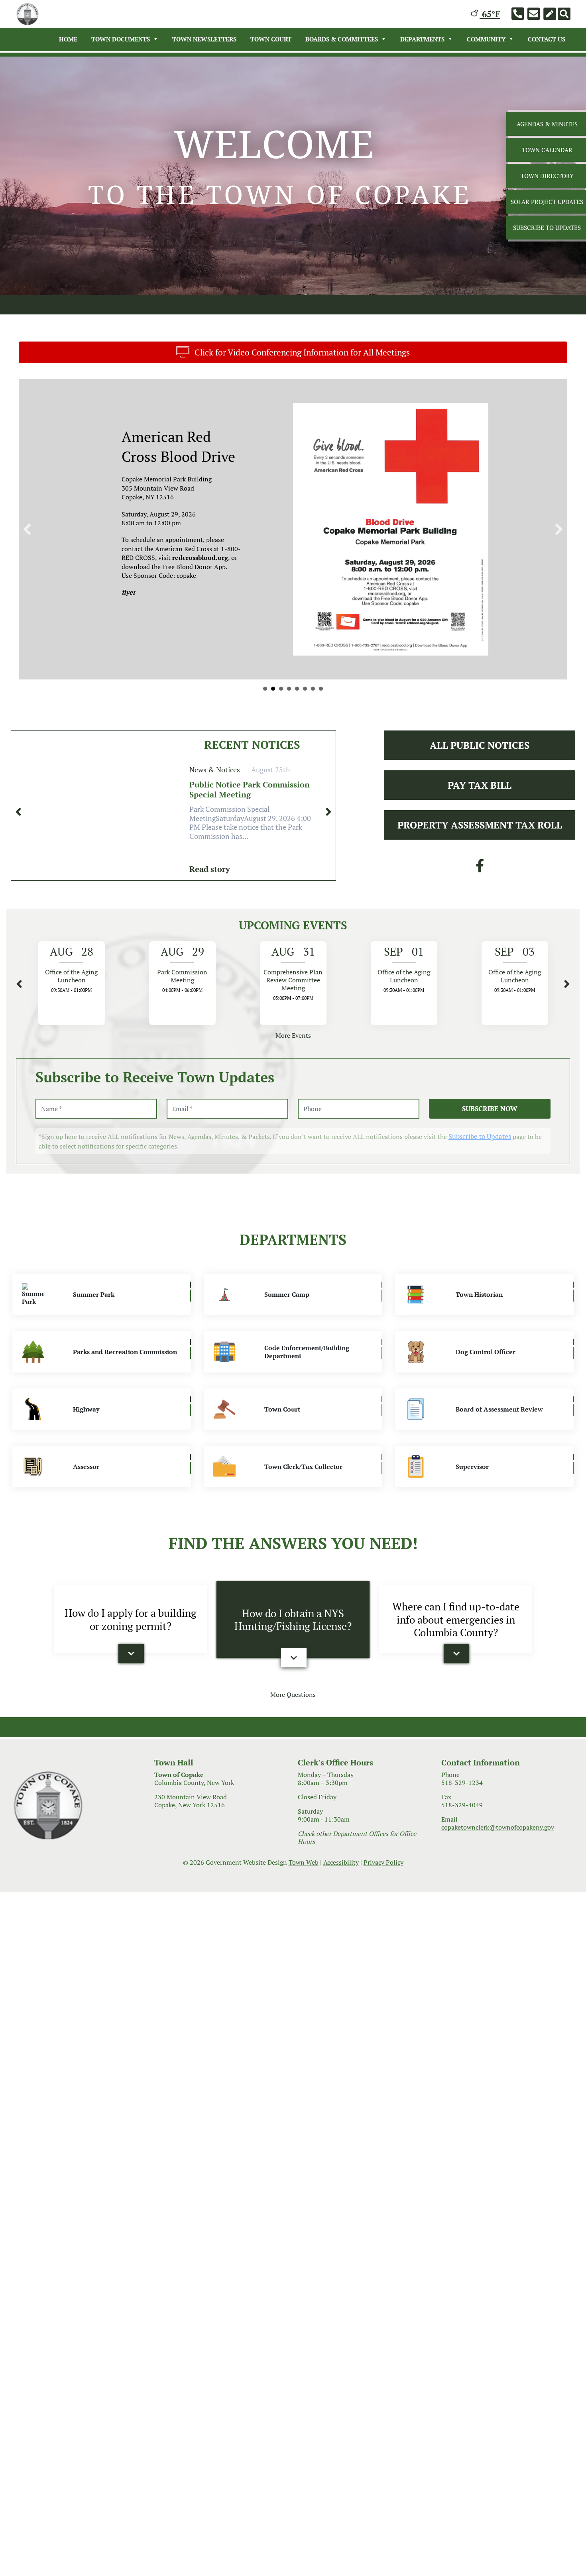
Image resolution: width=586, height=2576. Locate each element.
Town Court (271, 39)
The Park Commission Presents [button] (305, 728)
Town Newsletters (204, 39)
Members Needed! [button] (289, 728)
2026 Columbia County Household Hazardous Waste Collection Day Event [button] (297, 728)
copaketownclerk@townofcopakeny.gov (498, 1867)
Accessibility (341, 1902)
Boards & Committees (342, 39)
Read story (210, 909)
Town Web (304, 1902)
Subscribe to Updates (480, 1176)
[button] (27, 549)
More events (293, 1075)
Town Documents (121, 39)
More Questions (293, 1734)
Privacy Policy (383, 1902)
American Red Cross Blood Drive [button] (313, 728)
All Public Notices (480, 785)
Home (68, 39)
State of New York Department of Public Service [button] (265, 728)
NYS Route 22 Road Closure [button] (273, 728)
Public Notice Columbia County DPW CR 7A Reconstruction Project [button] (281, 728)
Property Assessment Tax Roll (480, 865)
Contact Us (547, 39)
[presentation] (18, 852)
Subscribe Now (490, 1148)
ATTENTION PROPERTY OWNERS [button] (321, 728)
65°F (490, 14)
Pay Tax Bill (480, 825)
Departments (422, 39)
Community (486, 39)
